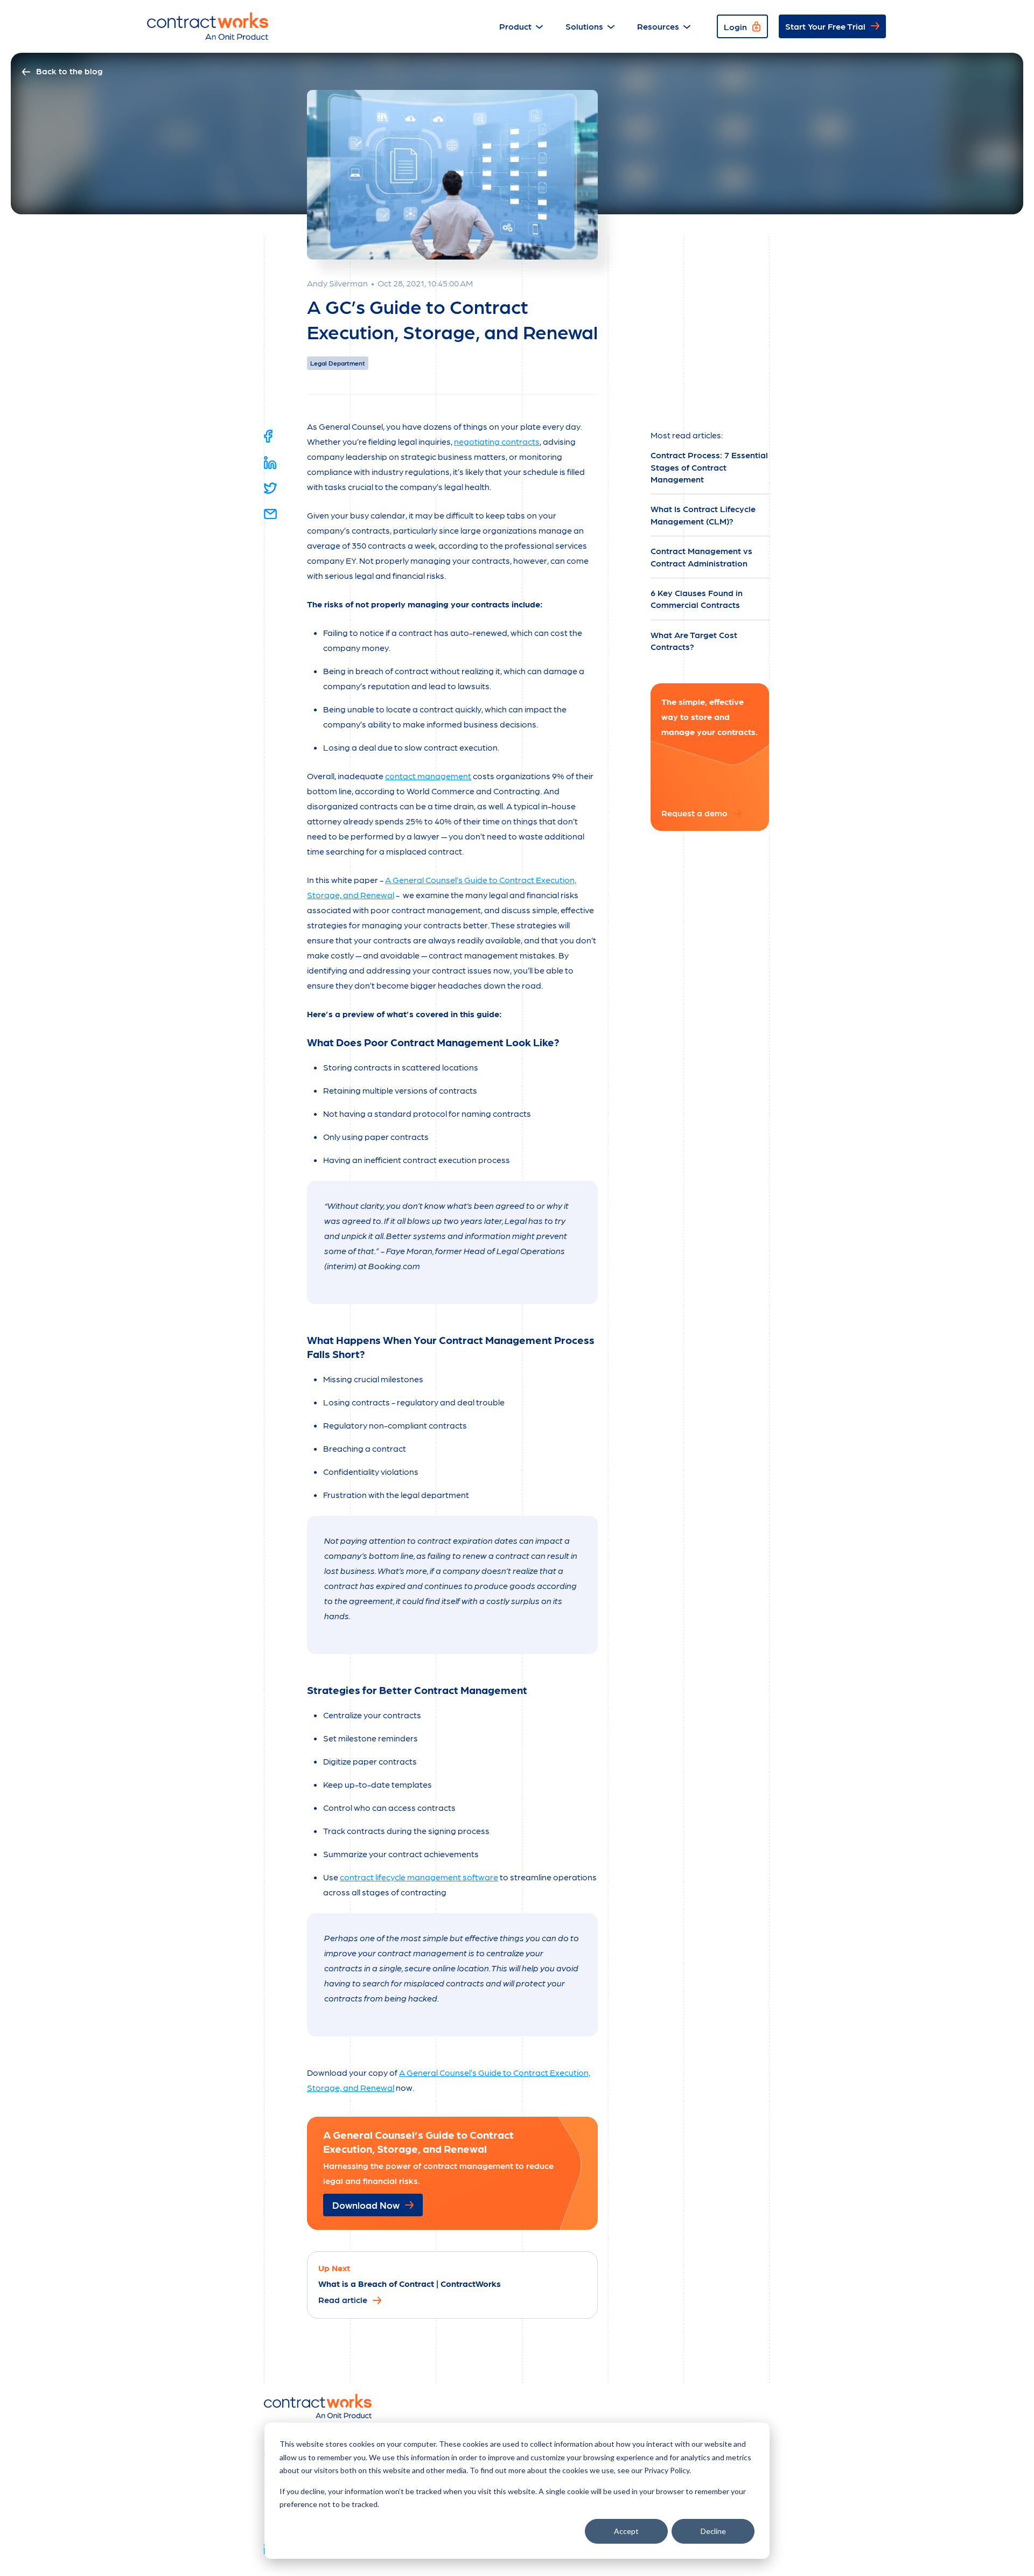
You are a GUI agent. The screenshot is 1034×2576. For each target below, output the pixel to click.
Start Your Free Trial (825, 26)
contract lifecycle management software (419, 1877)
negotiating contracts (497, 441)
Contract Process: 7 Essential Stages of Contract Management (709, 467)
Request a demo (694, 813)
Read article (343, 2299)
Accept (626, 2531)
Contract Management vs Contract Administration (701, 556)
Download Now (366, 2205)
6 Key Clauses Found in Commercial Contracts (697, 598)
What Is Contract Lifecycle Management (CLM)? (703, 514)
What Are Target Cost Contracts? (694, 640)
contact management (428, 776)
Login (735, 27)
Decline (713, 2531)
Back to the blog (69, 71)
